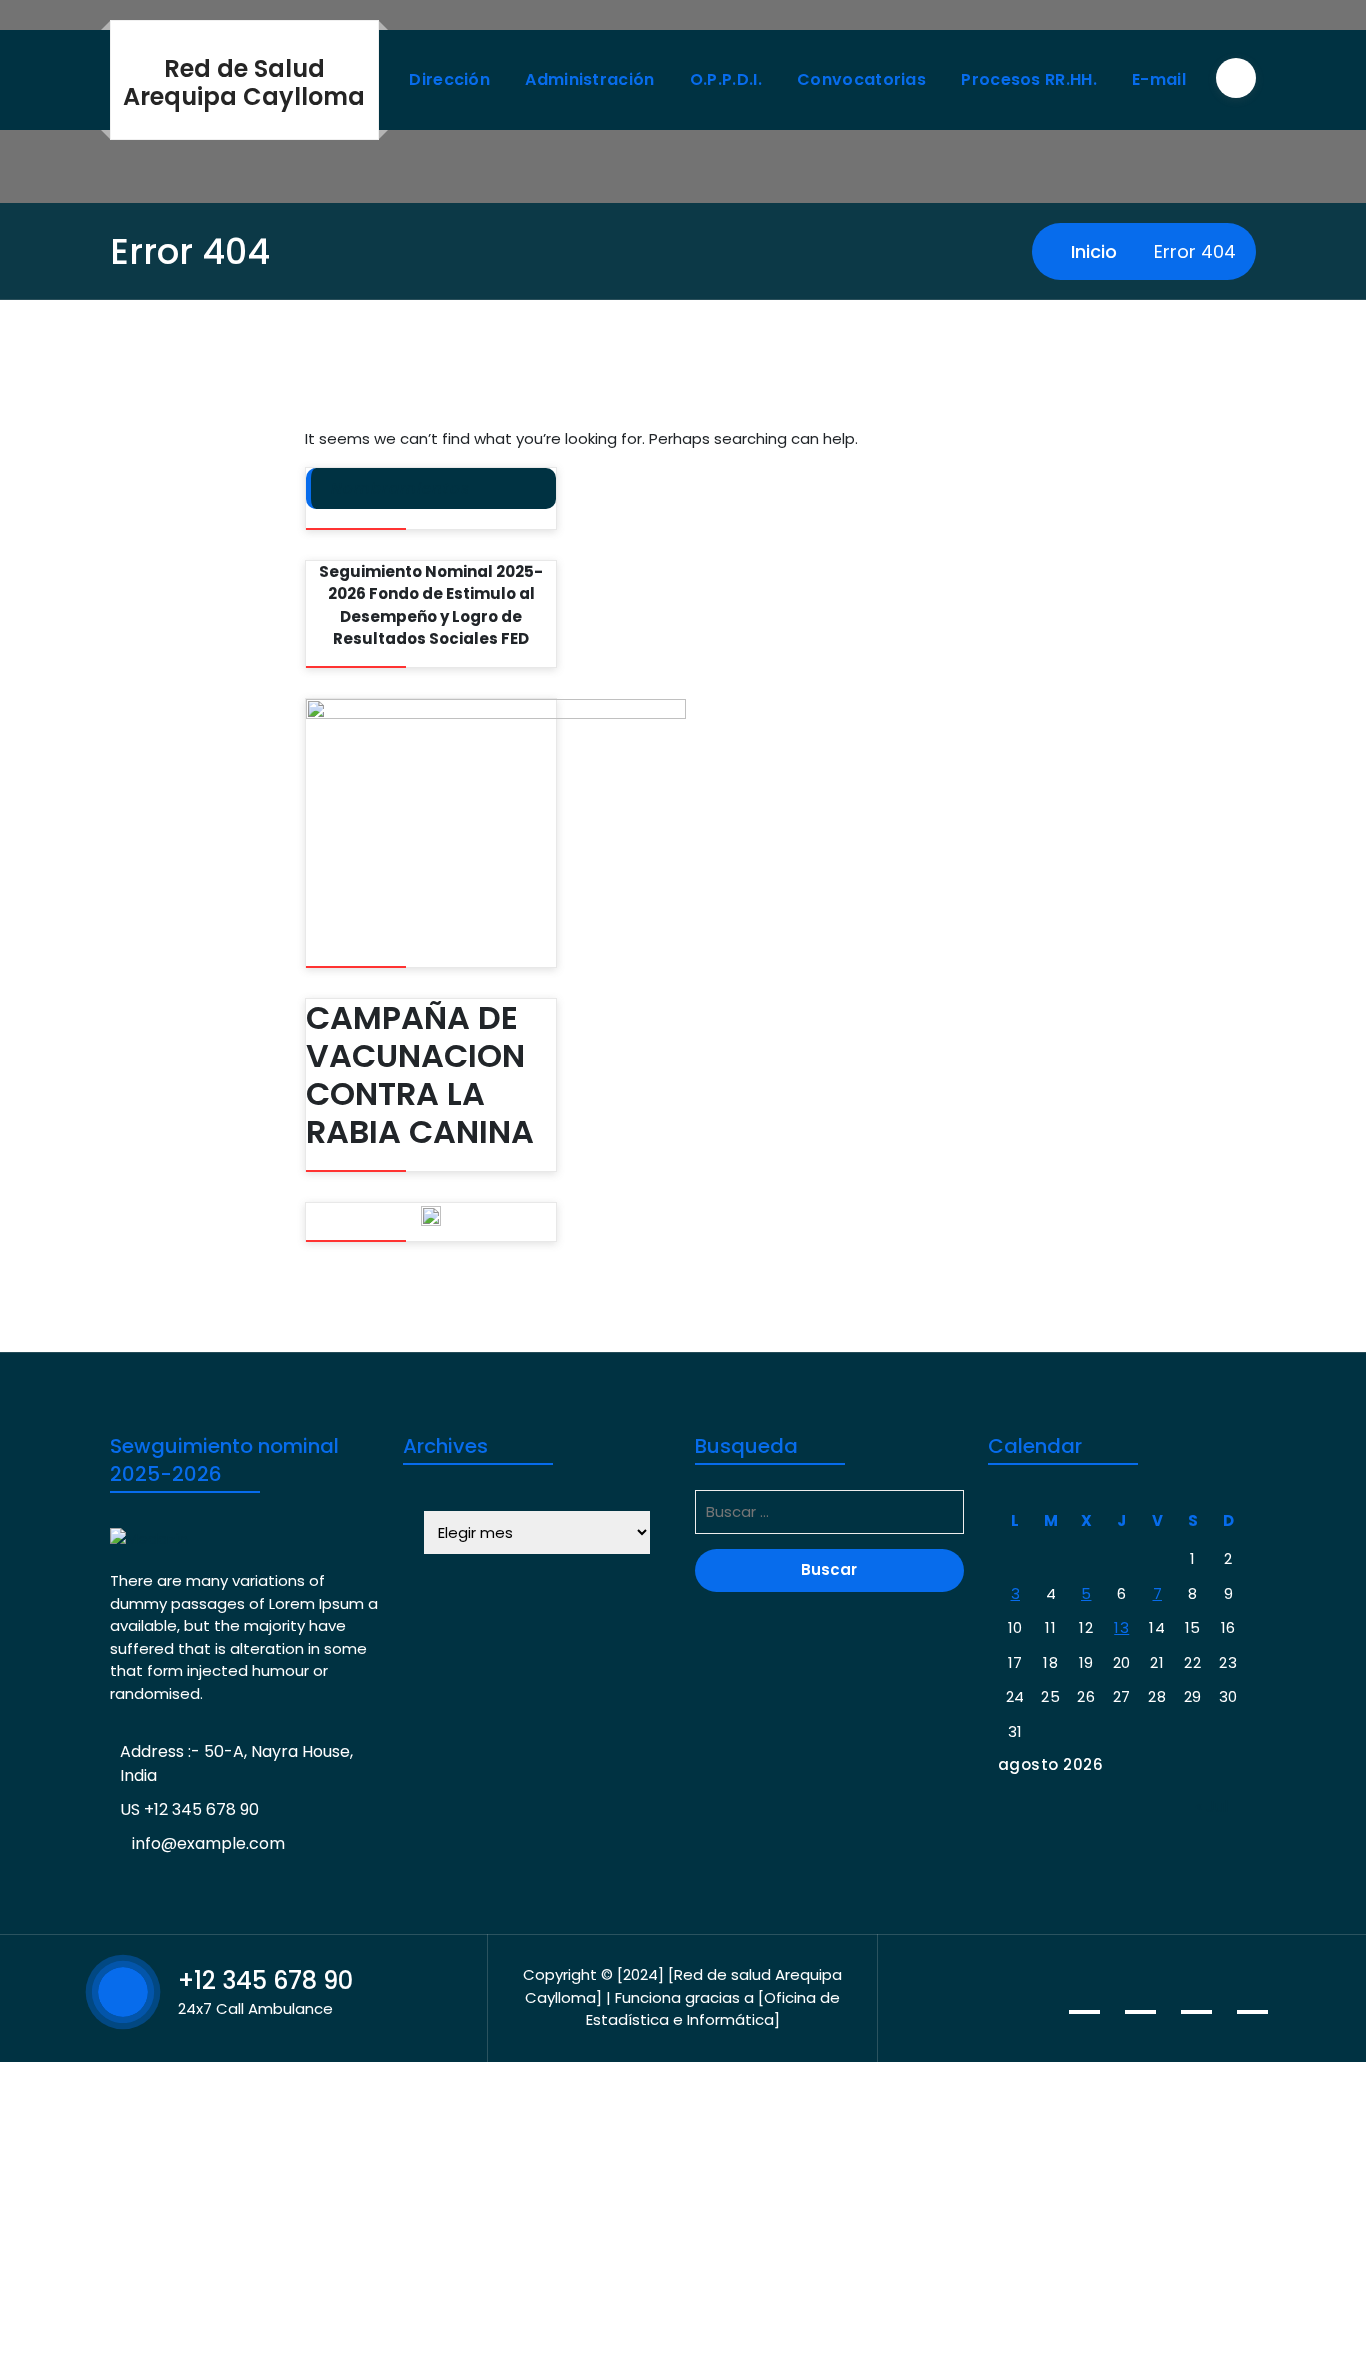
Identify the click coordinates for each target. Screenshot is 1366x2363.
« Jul (1211, 1806)
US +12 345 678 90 (189, 1809)
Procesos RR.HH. (1029, 79)
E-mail (1159, 79)
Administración (589, 79)
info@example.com (208, 1843)
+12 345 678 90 (265, 1980)
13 (1121, 1627)
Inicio (1091, 251)
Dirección (449, 79)
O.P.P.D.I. (726, 79)
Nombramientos (400, 488)
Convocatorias (861, 79)
